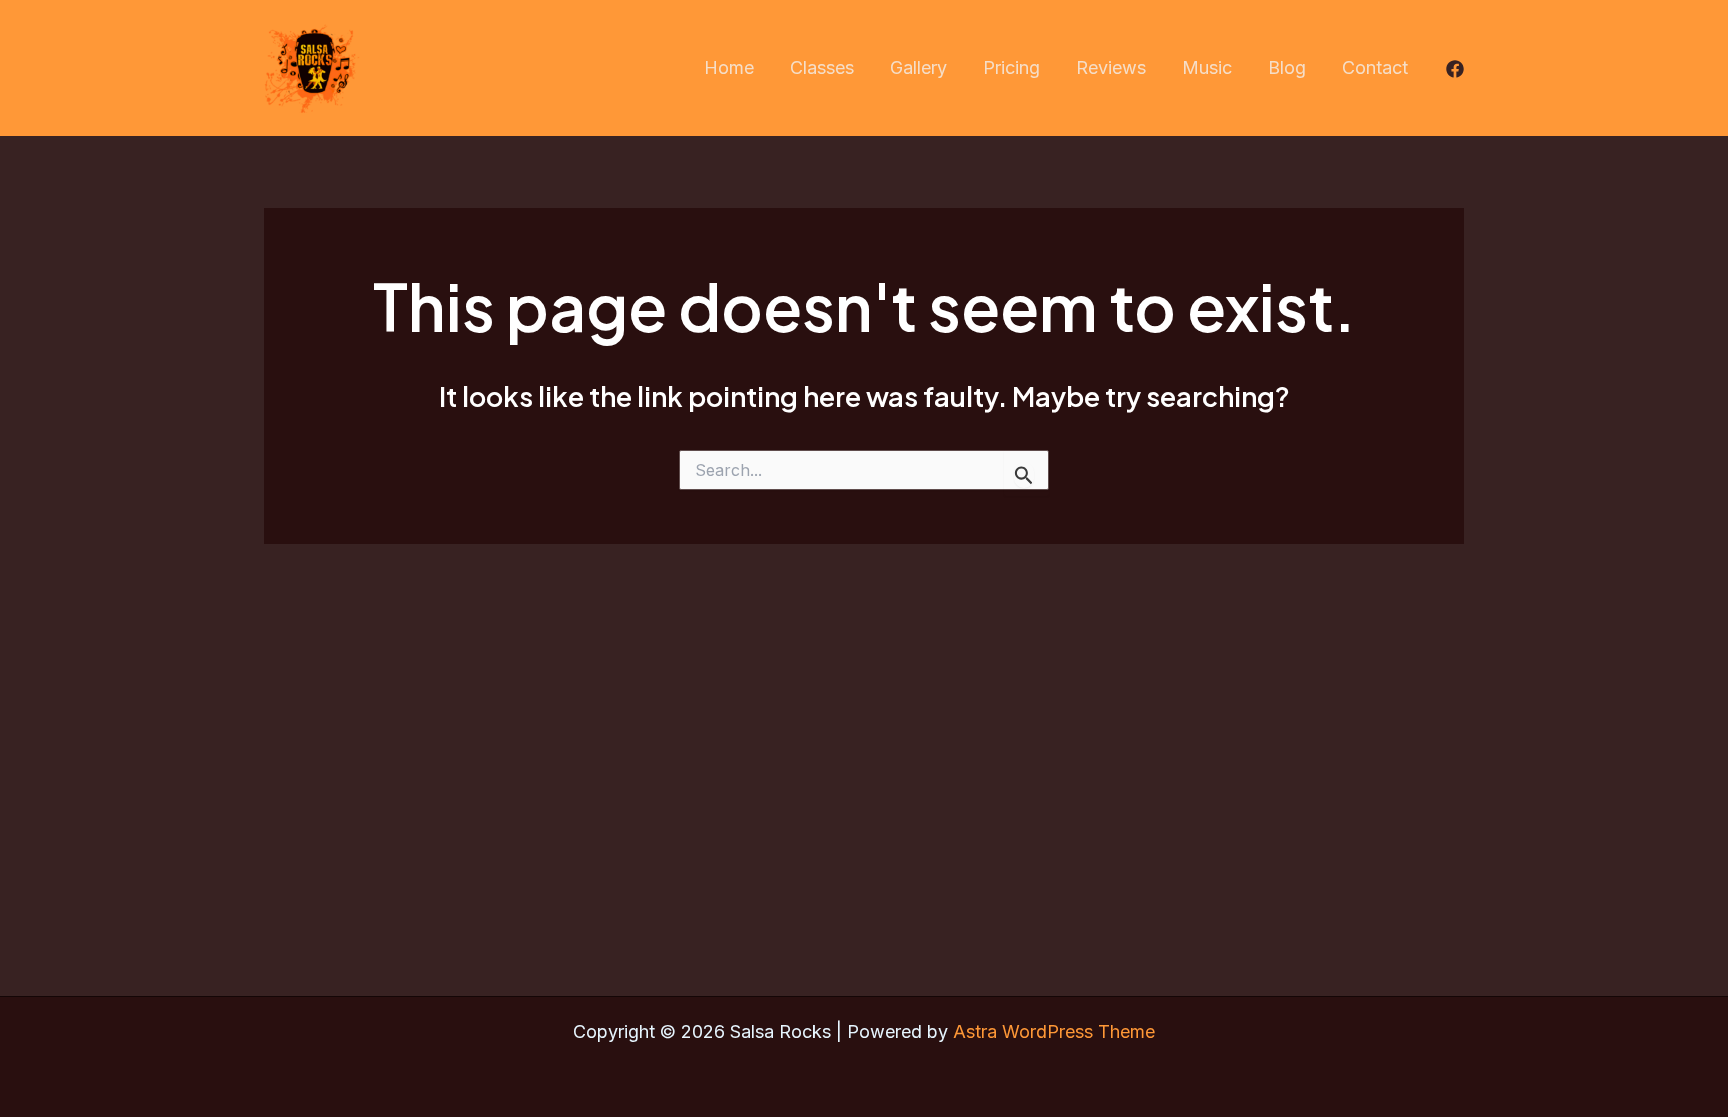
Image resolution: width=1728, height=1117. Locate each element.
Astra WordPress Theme (1054, 1031)
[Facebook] (1455, 69)
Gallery (918, 67)
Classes (822, 67)
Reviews (1111, 67)
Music (1207, 67)
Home (729, 67)
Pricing (1011, 67)
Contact (1375, 67)
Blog (1287, 67)
